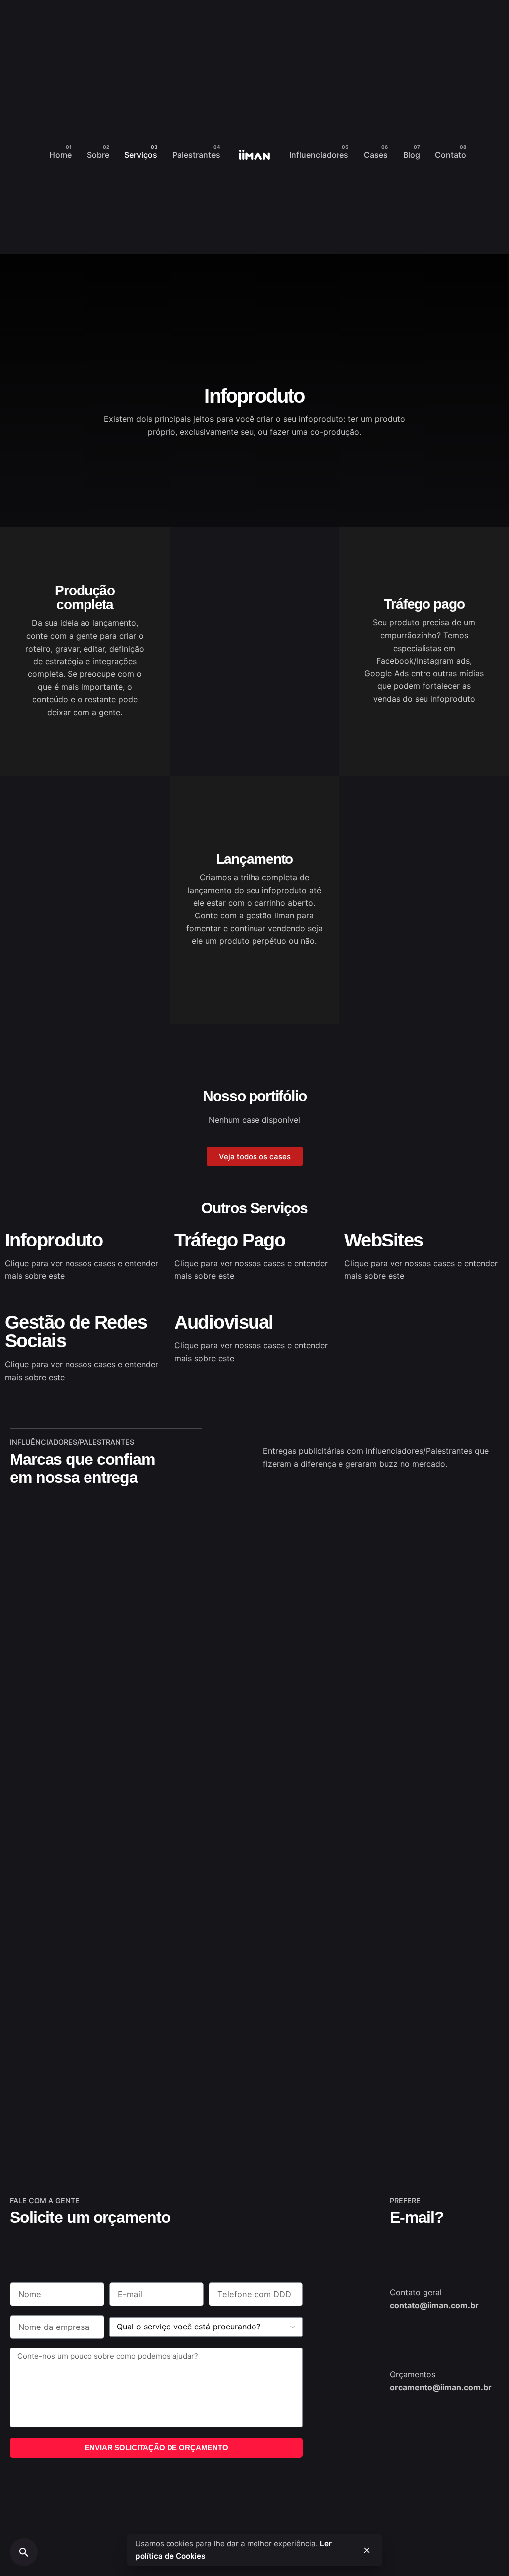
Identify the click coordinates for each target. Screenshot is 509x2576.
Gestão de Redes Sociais (76, 1331)
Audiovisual (224, 1322)
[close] (367, 2550)
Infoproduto (54, 1240)
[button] (255, 1156)
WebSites (384, 1240)
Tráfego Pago (230, 1240)
